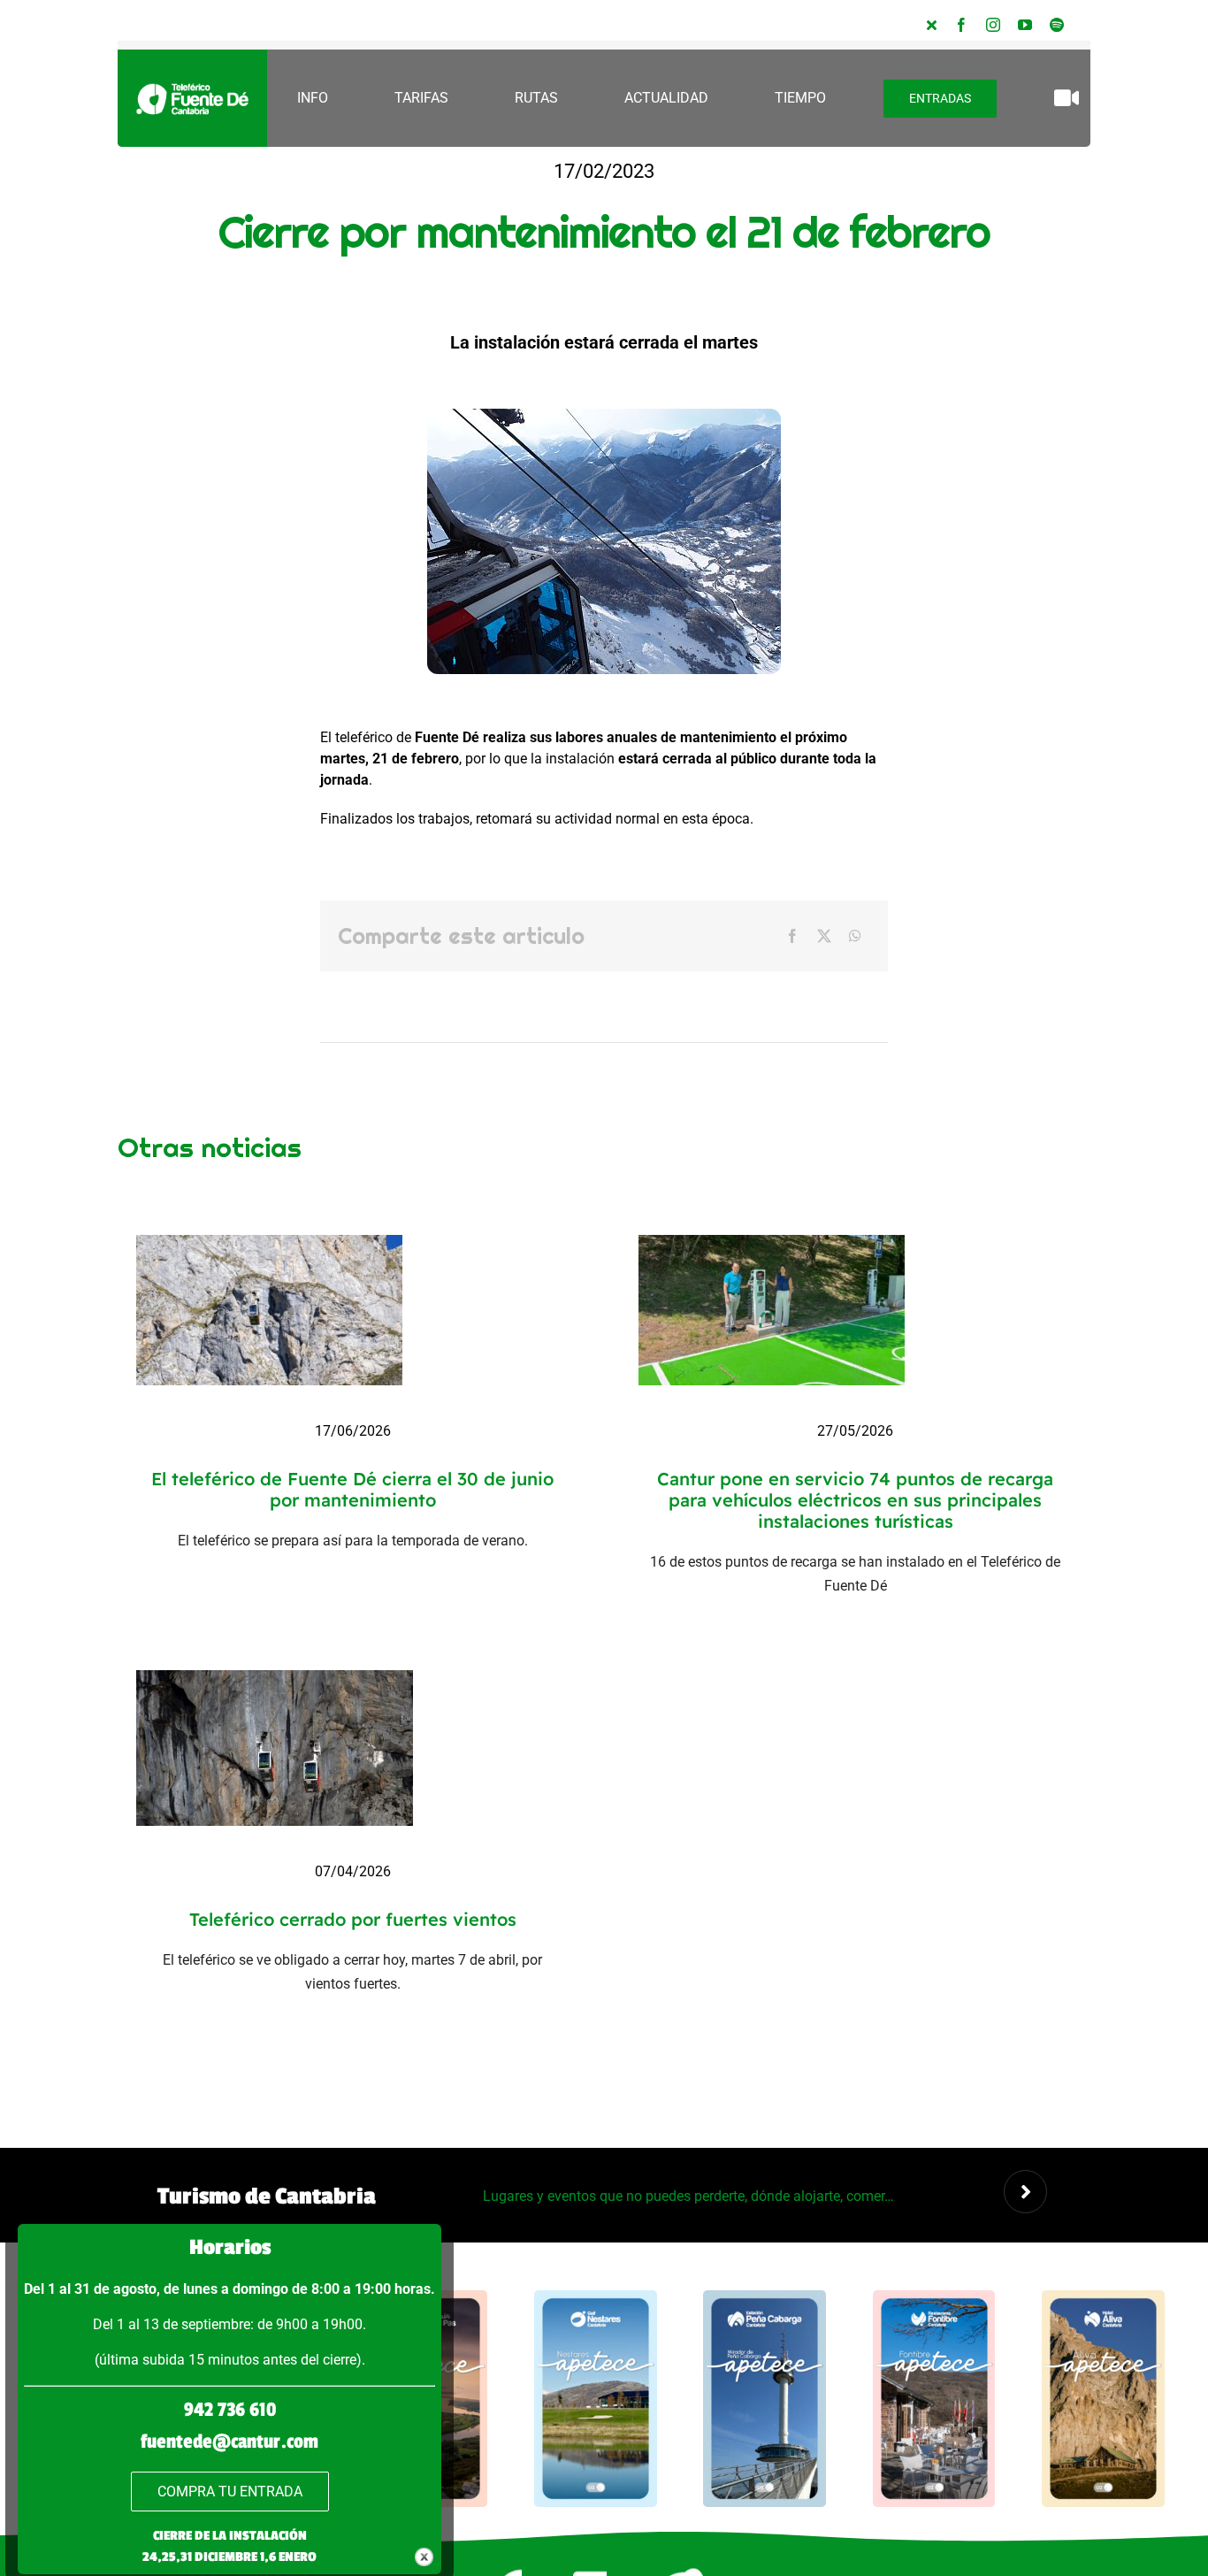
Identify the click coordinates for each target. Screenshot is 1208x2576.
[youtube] (1025, 25)
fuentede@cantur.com (229, 2442)
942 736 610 (230, 2410)
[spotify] (1057, 25)
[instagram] (993, 25)
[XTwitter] (932, 25)
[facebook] (961, 25)
